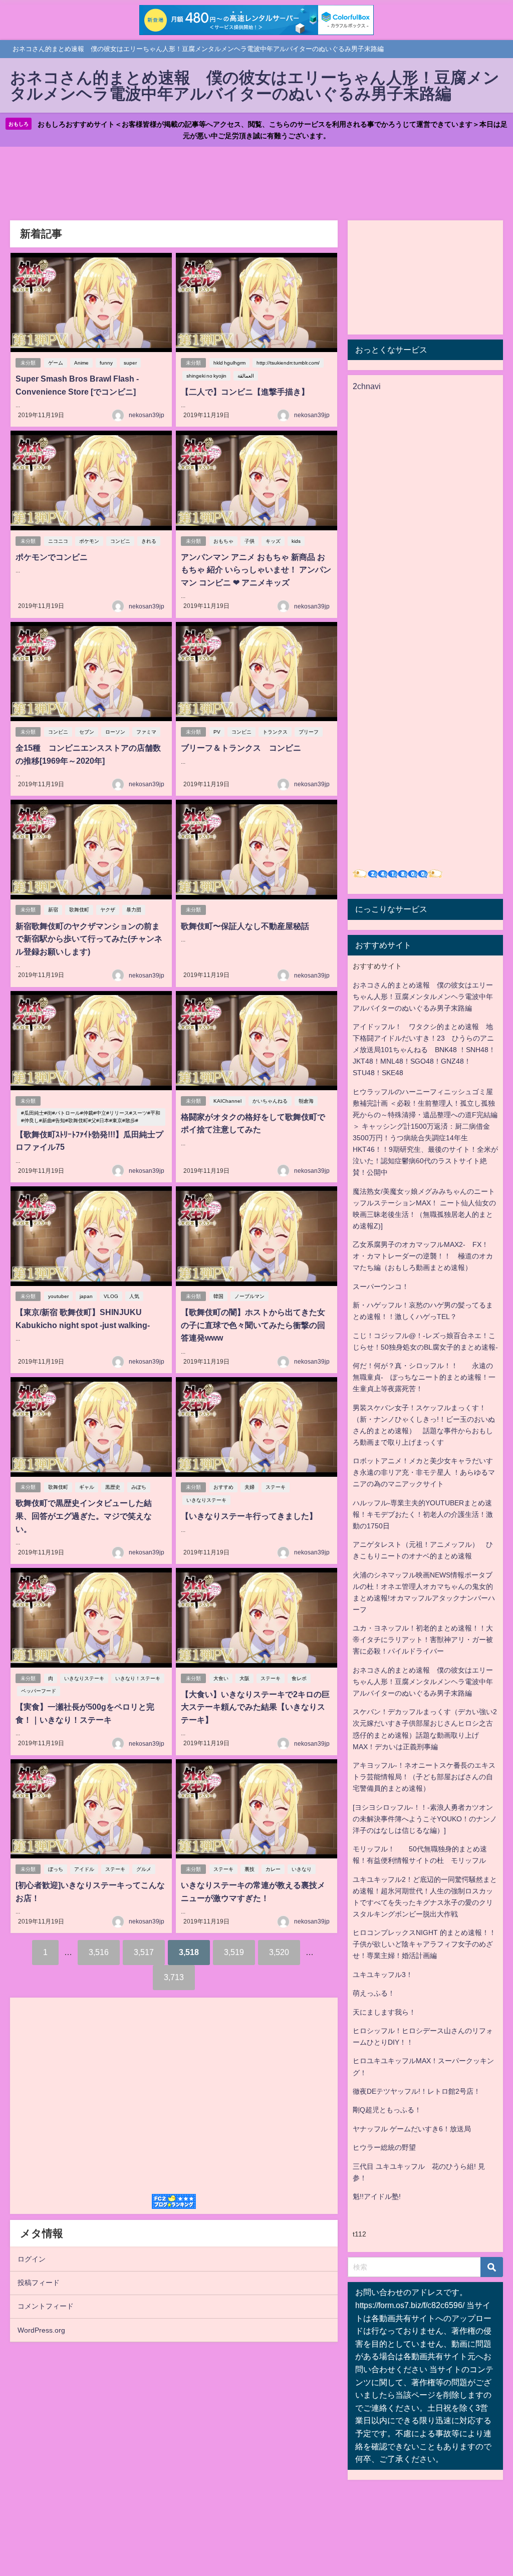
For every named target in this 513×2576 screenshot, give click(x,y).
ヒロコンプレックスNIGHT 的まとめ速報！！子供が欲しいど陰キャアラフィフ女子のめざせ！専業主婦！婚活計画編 (424, 1944)
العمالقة (246, 376)
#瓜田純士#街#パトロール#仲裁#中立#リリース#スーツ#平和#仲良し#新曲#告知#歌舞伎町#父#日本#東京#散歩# (91, 1117)
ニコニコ (58, 541)
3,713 (174, 1977)
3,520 (279, 1952)
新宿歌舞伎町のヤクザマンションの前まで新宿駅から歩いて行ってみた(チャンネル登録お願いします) (89, 939)
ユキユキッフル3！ (383, 1975)
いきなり (302, 1869)
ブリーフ (309, 732)
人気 (134, 1296)
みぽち (139, 1487)
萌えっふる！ (374, 1993)
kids (296, 541)
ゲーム (56, 363)
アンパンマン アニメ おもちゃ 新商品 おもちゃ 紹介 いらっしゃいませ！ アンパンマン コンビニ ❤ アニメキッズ (256, 570)
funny (106, 363)
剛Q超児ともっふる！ (387, 2110)
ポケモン (89, 541)
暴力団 (134, 910)
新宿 (53, 910)
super (130, 363)
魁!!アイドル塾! (377, 2196)
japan (86, 1296)
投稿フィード (39, 2283)
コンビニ (120, 541)
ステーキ (276, 1487)
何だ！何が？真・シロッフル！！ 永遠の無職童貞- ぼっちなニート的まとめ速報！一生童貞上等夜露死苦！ (424, 1377)
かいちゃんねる (270, 1101)
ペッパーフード (39, 1691)
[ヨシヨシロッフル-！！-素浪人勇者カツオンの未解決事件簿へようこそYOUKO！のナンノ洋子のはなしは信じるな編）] (425, 1819)
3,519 (234, 1952)
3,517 (144, 1952)
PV (217, 732)
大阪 (244, 1678)
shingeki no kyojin (206, 376)
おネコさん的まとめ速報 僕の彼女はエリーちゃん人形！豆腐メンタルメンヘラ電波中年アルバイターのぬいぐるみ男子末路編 (423, 997)
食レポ (299, 1678)
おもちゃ (223, 541)
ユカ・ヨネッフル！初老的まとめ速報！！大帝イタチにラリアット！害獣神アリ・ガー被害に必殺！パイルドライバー (423, 1640)
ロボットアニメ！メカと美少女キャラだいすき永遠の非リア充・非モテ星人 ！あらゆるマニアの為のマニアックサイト (424, 1472)
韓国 (218, 1296)
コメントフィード (46, 2306)
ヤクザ (108, 910)
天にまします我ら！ (384, 2012)
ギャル (87, 1487)
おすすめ (223, 1487)
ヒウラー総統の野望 (384, 2147)
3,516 (99, 1952)
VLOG (111, 1296)
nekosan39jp (147, 415)
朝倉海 (306, 1101)
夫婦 (249, 1487)
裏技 (249, 1869)
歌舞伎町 (79, 910)
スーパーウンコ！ (381, 1286)
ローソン (115, 732)
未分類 (28, 363)
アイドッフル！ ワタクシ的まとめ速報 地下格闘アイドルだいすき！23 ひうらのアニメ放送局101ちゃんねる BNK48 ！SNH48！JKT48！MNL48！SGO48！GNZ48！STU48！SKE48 (424, 1050)
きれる (149, 541)
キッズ (273, 541)
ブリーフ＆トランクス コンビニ (241, 748)
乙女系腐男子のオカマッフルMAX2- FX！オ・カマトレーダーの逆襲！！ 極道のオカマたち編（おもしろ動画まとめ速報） (423, 1256)
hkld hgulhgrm (229, 363)
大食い (221, 1678)
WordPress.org (41, 2330)
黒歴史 (113, 1487)
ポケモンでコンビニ (52, 557)
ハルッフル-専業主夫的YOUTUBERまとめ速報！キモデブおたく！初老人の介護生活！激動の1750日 (423, 1514)
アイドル (84, 1869)
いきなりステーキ (206, 1500)
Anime (81, 363)
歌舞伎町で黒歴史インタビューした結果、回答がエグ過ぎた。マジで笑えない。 (84, 1516)
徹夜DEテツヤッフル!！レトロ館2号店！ (417, 2091)
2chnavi (367, 386)
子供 (249, 541)
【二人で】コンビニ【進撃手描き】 (245, 392)
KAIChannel (227, 1101)
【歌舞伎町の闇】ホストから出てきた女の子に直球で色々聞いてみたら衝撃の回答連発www (253, 1325)
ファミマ (146, 732)
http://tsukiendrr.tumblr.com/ (288, 363)
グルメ (144, 1869)
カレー (273, 1869)
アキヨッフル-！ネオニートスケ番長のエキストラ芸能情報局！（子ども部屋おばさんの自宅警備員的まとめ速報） (424, 1777)
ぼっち (56, 1869)
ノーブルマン (249, 1296)
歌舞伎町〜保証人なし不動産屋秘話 (245, 926)
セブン (87, 732)
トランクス (275, 732)
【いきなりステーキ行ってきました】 (249, 1516)
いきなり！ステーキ (138, 1678)
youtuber (58, 1296)
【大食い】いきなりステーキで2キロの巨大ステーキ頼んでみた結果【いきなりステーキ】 (255, 1707)
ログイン (32, 2259)
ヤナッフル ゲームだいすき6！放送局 (412, 2129)
